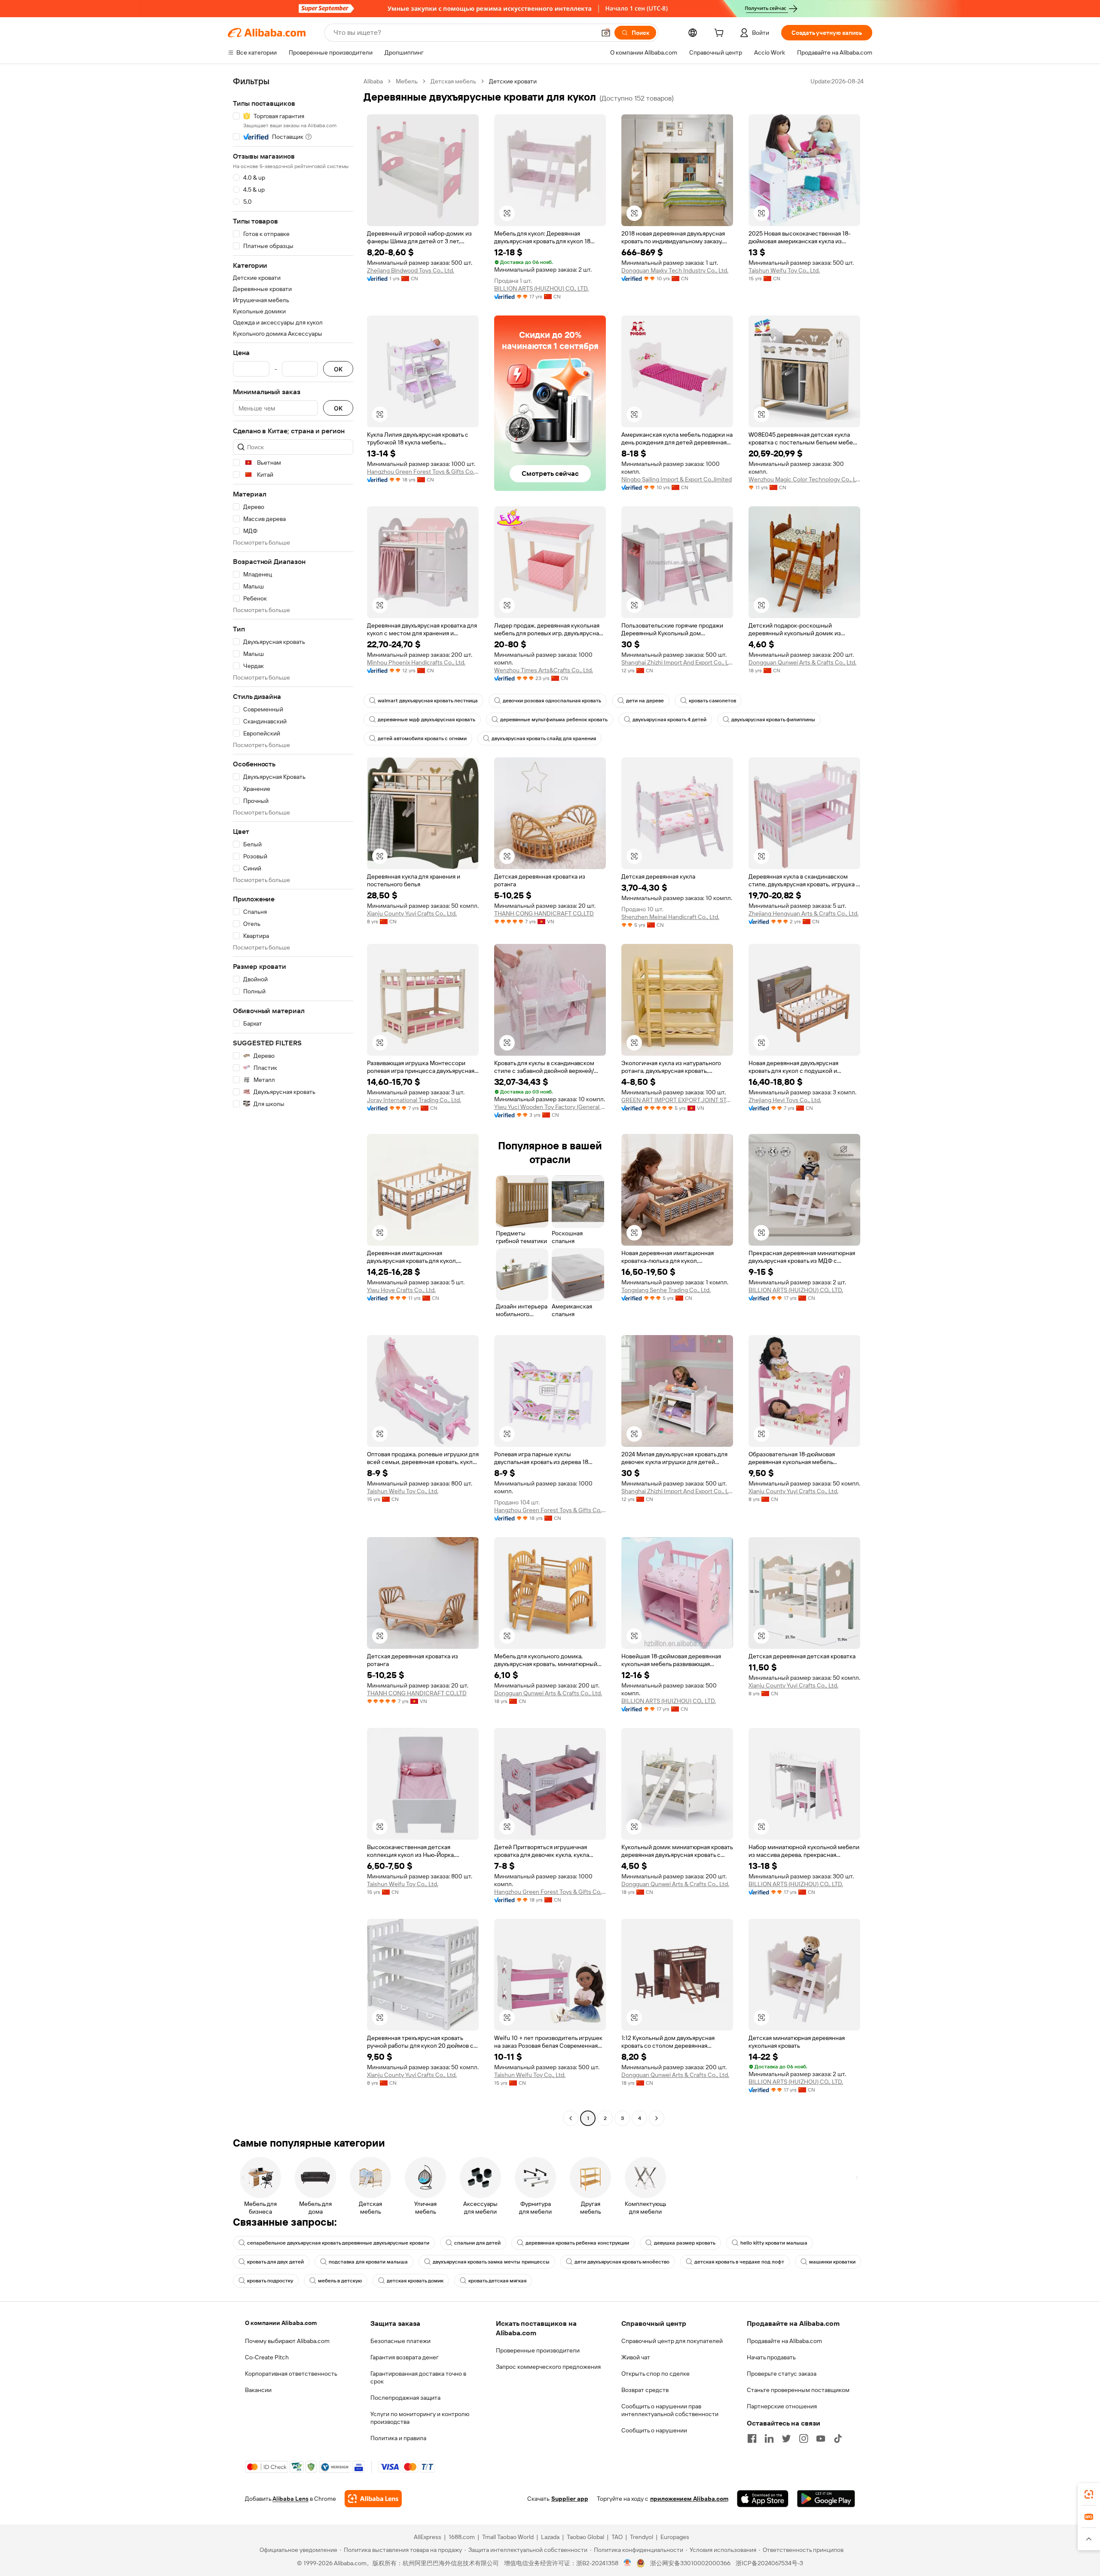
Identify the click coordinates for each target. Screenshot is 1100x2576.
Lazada (550, 2537)
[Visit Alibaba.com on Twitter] (786, 2438)
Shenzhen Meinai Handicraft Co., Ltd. (670, 917)
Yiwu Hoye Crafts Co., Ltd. (401, 1290)
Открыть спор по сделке (655, 2374)
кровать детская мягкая (497, 2281)
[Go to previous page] (571, 2118)
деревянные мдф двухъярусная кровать (426, 720)
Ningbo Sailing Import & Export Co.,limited (677, 479)
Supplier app (570, 2499)
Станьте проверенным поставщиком (798, 2390)
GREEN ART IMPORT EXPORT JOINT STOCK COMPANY (677, 1100)
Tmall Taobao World (508, 2537)
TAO (617, 2537)
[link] (1089, 2494)
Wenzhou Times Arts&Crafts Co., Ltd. (544, 670)
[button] (606, 33)
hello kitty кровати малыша (774, 2243)
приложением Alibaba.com (689, 2499)
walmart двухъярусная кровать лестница (428, 701)
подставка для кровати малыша (368, 2262)
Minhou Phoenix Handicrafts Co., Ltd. (416, 662)
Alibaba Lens (290, 2499)
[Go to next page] (657, 2118)
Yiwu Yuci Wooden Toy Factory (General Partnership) (550, 1107)
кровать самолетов (712, 701)
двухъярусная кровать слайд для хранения (544, 738)
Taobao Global (585, 2537)
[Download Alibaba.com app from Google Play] (826, 2499)
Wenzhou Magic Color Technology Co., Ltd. (804, 479)
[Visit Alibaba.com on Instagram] (804, 2438)
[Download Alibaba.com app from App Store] (763, 2499)
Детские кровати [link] (513, 81)
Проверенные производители (538, 2350)
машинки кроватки (832, 2262)
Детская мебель (453, 81)
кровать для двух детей (275, 2262)
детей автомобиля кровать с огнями (422, 738)
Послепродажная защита (405, 2398)
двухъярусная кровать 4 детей (669, 720)
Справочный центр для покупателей (672, 2341)
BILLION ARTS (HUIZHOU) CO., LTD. (541, 288)
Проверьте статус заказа (782, 2374)
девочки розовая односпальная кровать (552, 701)
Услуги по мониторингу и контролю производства (420, 2418)
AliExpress (428, 2537)
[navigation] (293, 1101)
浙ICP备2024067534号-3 (769, 2563)
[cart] (721, 34)
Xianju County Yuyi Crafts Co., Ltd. (412, 913)
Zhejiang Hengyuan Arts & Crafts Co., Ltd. (804, 913)
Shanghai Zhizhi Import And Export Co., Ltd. (677, 662)
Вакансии (258, 2390)
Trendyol (642, 2537)
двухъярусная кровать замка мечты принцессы (491, 2262)
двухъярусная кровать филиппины (773, 720)
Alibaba (373, 81)
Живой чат (636, 2357)
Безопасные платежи (400, 2341)
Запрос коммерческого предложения (548, 2367)
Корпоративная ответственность (291, 2374)
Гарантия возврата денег (405, 2357)
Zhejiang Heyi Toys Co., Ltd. (785, 1100)
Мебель (407, 81)
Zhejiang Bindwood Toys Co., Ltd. (411, 270)
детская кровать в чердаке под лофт (739, 2262)
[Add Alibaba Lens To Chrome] (373, 2499)
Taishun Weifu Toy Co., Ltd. (784, 270)
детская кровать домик (415, 2281)
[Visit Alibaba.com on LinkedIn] (769, 2438)
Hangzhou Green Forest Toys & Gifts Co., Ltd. (423, 472)
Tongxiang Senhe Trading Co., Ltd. (666, 1290)
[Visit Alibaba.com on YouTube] (821, 2438)
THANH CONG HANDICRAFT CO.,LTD (544, 913)
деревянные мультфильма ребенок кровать (554, 720)
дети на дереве (645, 701)
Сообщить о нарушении (654, 2430)
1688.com (462, 2537)
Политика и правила (398, 2438)
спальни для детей (477, 2243)
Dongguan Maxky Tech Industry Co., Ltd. (675, 270)
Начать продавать (771, 2357)
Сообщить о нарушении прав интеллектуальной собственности (670, 2410)
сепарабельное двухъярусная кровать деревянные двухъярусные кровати (338, 2243)
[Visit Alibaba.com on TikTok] (838, 2438)
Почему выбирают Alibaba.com (287, 2341)
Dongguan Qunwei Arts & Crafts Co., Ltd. (802, 662)
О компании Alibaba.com (281, 2323)
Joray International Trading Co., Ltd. (414, 1100)
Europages (675, 2537)
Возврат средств (645, 2390)
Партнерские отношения (782, 2406)
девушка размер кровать (685, 2243)
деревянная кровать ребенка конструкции (577, 2243)
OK (338, 369)
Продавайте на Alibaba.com (784, 2341)
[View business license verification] (628, 2563)
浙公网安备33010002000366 (690, 2563)
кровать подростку (270, 2281)
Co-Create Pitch (267, 2357)
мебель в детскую (340, 2281)
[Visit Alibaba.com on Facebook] (752, 2438)
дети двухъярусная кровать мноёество (622, 2262)
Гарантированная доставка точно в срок (418, 2377)
